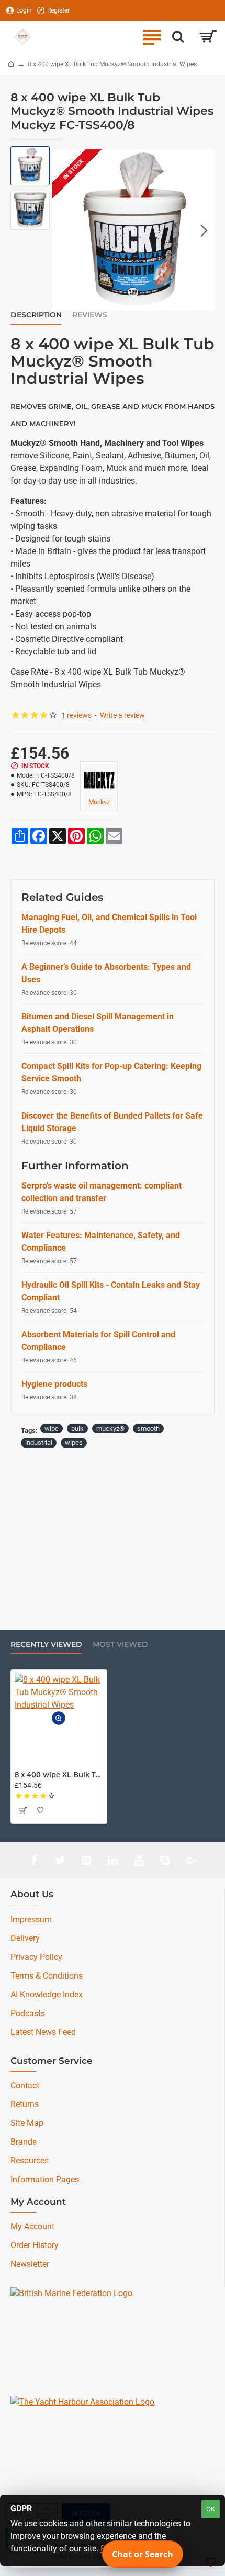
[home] (11, 64)
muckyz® (110, 1428)
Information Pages (45, 2179)
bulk (77, 1428)
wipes (74, 1443)
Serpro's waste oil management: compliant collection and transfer (102, 1192)
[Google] (191, 1860)
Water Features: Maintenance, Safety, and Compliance (101, 1242)
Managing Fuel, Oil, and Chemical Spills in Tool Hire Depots (109, 924)
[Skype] (165, 1860)
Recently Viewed (46, 1645)
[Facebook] (34, 1860)
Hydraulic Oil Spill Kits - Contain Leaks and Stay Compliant (111, 1291)
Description (36, 315)
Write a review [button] (122, 715)
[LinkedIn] (113, 1860)
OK (211, 2509)
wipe (52, 1428)
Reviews (90, 315)
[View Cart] (208, 37)
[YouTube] (139, 1860)
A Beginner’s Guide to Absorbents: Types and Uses (106, 973)
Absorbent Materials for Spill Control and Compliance (98, 1341)
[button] (63, 230)
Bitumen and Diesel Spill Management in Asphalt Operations (98, 1023)
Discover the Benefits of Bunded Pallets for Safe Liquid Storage (112, 1122)
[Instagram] (86, 1860)
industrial (39, 1443)
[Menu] (152, 37)
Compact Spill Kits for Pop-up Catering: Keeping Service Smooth (111, 1072)
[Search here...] (178, 37)
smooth (148, 1428)
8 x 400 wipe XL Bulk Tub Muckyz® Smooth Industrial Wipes (59, 1774)
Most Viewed (120, 1645)
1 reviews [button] (76, 715)
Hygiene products (54, 1384)
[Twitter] (60, 1860)
